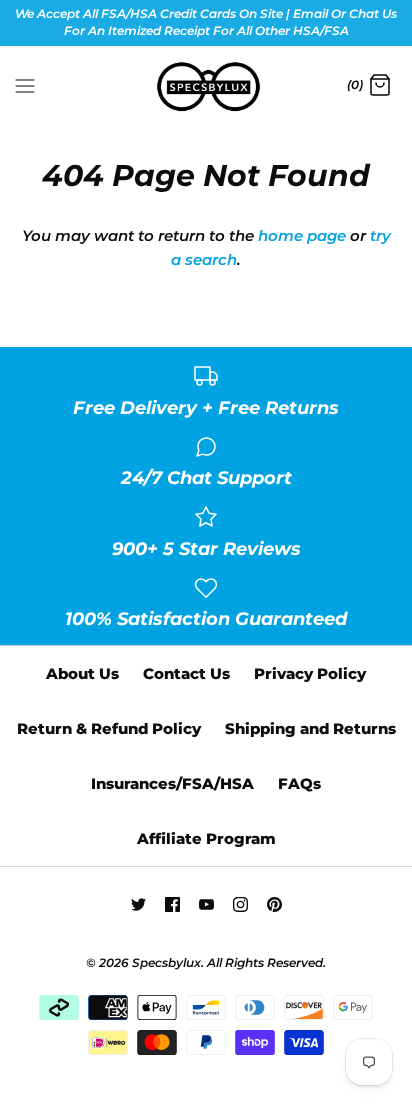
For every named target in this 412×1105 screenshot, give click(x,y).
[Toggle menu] (25, 85)
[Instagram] (240, 904)
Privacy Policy (310, 673)
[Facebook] (172, 904)
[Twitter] (138, 904)
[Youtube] (206, 904)
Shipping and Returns (310, 728)
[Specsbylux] (206, 87)
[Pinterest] (274, 904)
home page (302, 235)
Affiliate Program (206, 838)
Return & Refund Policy (109, 728)
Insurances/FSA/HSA (172, 783)
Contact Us (186, 673)
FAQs (299, 783)
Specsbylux (166, 962)
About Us (82, 673)
